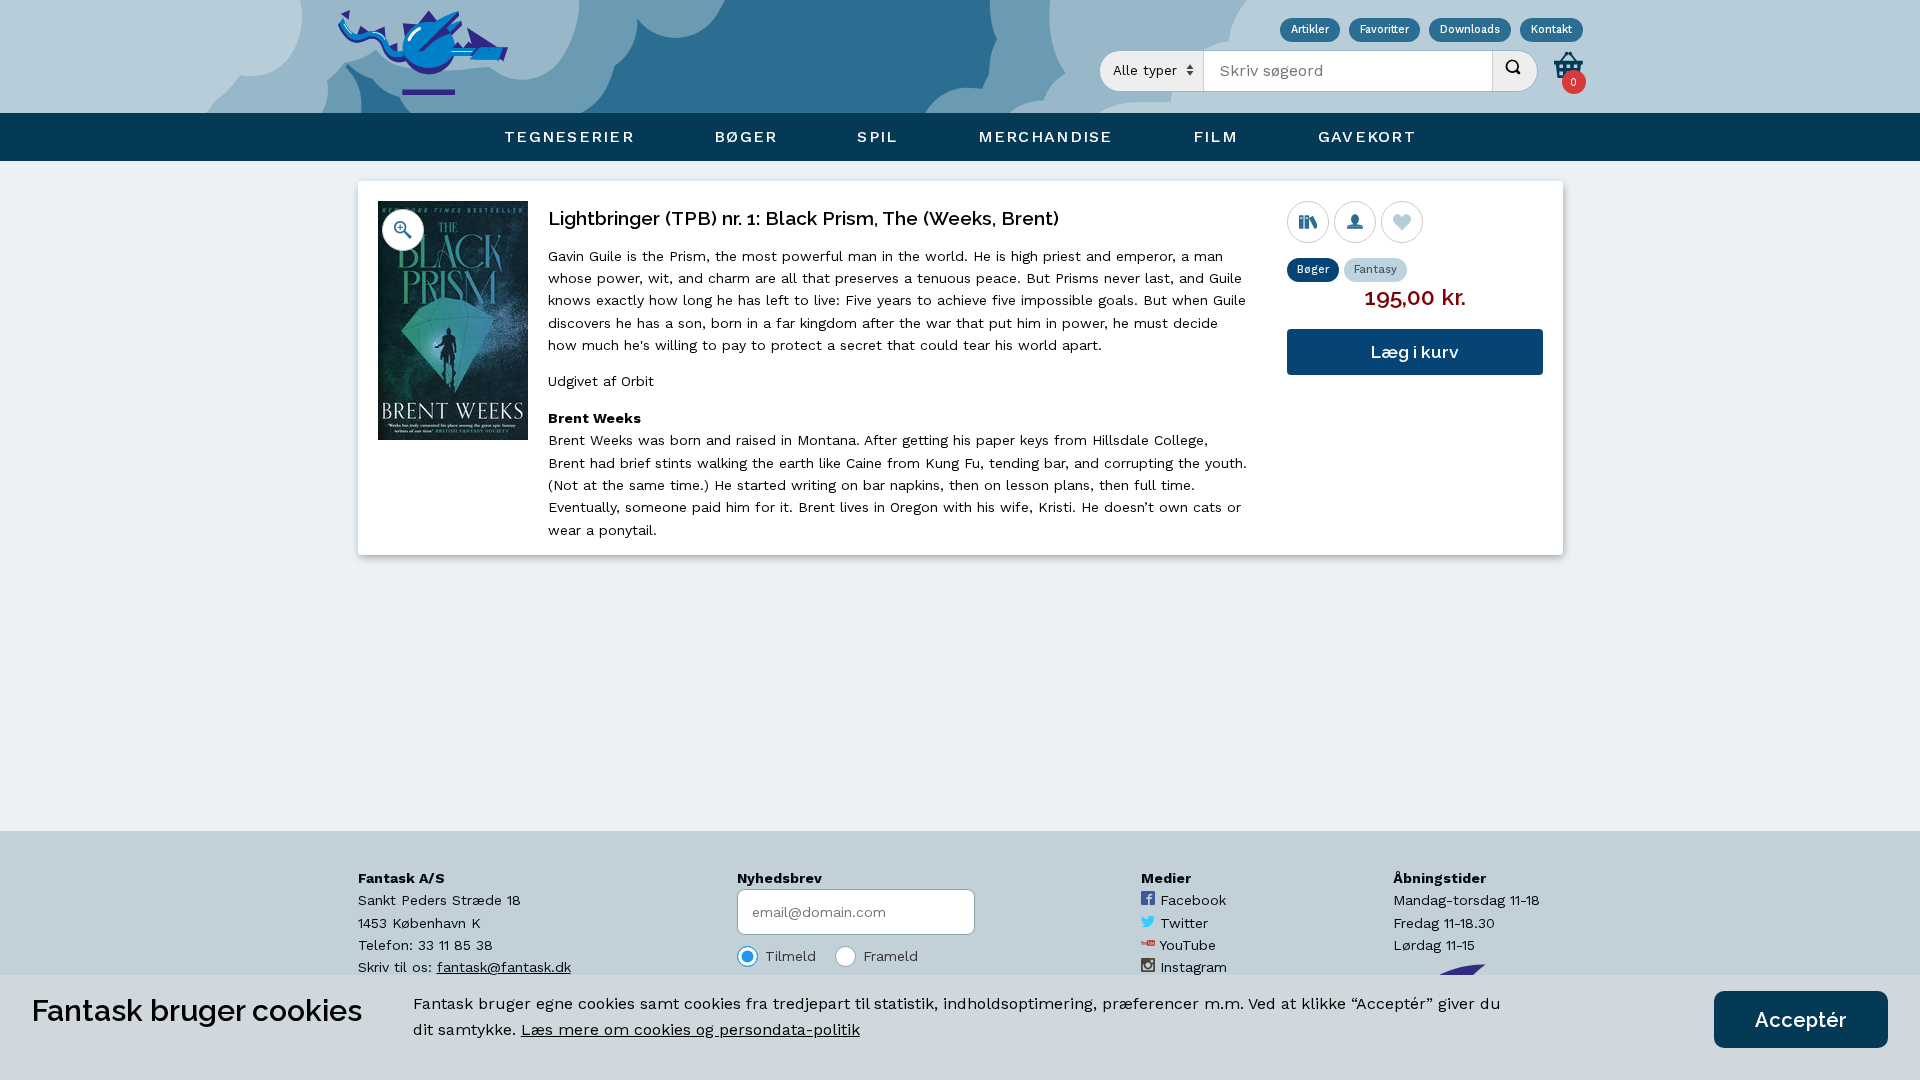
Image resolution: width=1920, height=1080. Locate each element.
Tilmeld (790, 956)
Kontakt (1551, 30)
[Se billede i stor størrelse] (403, 230)
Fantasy (1375, 269)
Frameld (890, 956)
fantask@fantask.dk (504, 967)
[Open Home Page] (433, 56)
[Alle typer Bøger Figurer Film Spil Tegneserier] (1152, 71)
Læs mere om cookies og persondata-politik (690, 1029)
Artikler (1310, 30)
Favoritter (1384, 30)
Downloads (1470, 30)
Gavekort (1367, 136)
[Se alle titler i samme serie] (1308, 222)
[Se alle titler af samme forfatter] (1355, 222)
